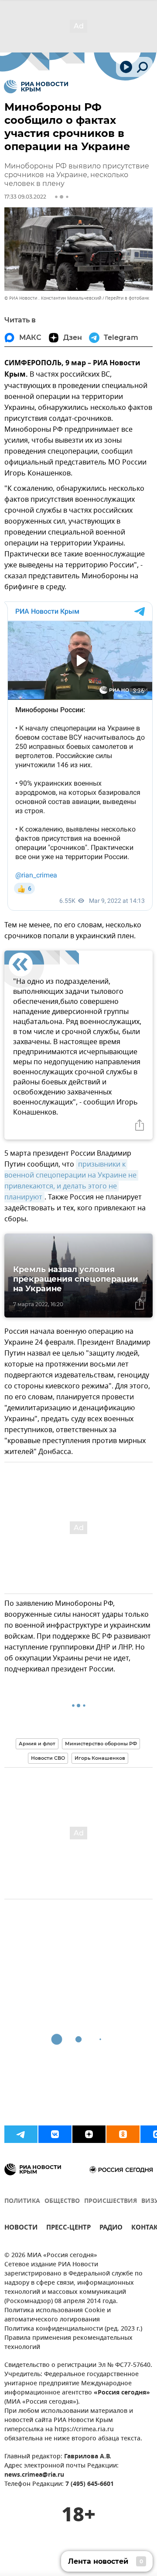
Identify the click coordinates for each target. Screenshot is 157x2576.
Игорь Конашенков (100, 1758)
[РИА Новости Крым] (36, 87)
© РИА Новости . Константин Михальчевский (53, 298)
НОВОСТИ (21, 2228)
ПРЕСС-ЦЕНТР (68, 2228)
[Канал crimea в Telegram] (21, 2134)
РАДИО (111, 2228)
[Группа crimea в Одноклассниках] (123, 2134)
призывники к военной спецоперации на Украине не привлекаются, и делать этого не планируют (71, 1181)
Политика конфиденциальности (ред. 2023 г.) (73, 2329)
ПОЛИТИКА (22, 2201)
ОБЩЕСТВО (62, 2201)
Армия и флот (37, 1744)
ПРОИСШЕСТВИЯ (111, 2201)
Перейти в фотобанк (127, 298)
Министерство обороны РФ (101, 1744)
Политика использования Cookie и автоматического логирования (58, 2315)
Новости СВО (48, 1758)
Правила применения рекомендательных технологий (68, 2343)
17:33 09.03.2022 (25, 197)
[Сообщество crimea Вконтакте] (55, 2134)
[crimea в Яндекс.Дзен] (89, 2134)
